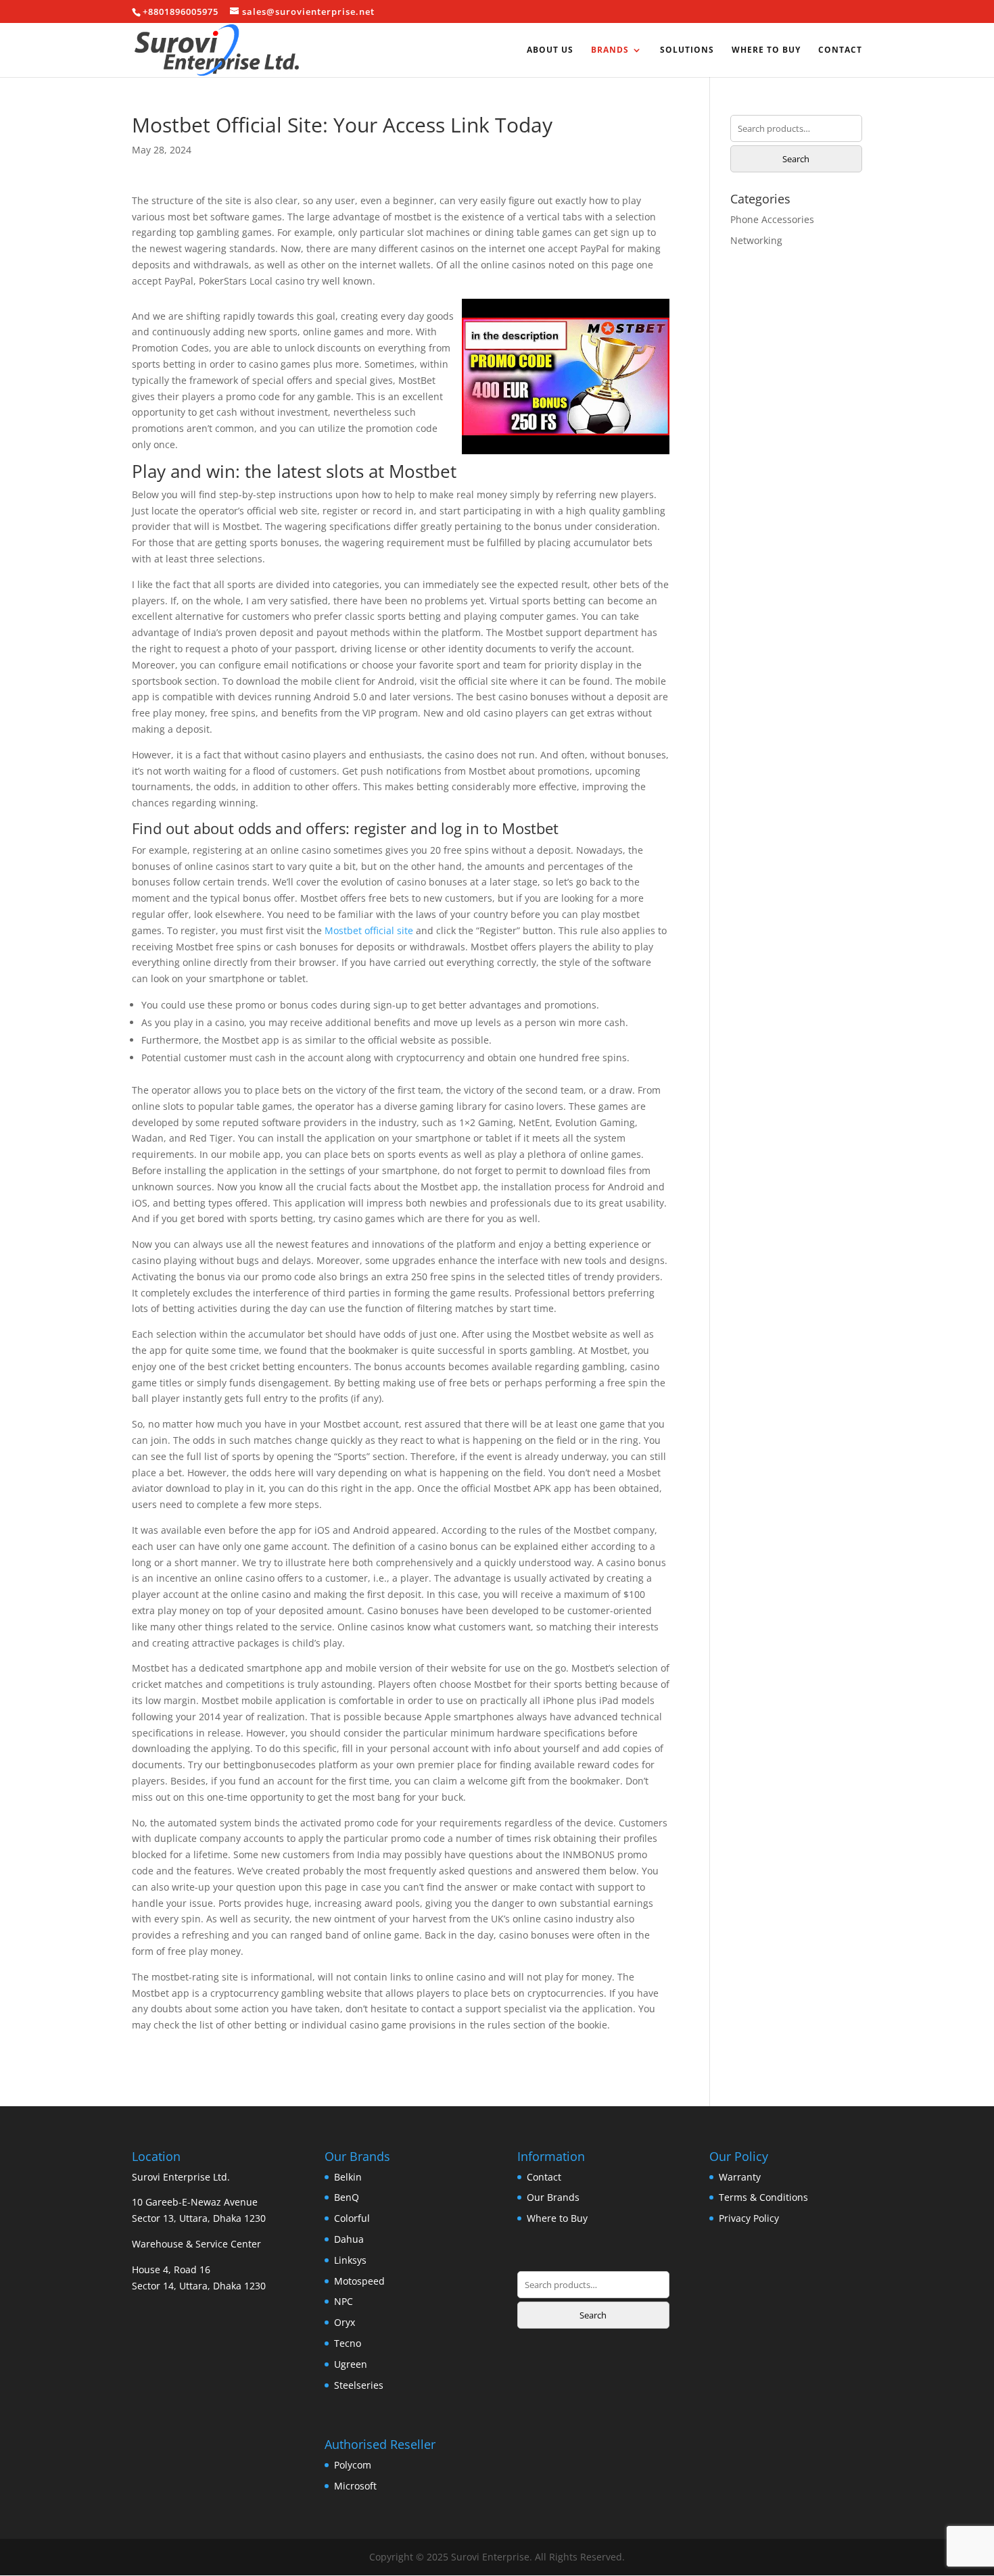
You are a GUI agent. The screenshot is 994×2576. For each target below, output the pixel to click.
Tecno (348, 2343)
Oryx (345, 2322)
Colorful (352, 2218)
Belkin (348, 2177)
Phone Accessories (772, 219)
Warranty (740, 2177)
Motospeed (359, 2281)
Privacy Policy (749, 2218)
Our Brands (553, 2197)
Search (796, 159)
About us (550, 50)
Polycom (353, 2465)
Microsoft (355, 2486)
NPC (344, 2301)
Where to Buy (766, 50)
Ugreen (351, 2364)
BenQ (347, 2197)
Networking (756, 240)
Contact (840, 50)
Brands (610, 50)
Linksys (350, 2260)
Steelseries (359, 2385)
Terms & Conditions (763, 2197)
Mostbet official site (369, 930)
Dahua (349, 2239)
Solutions (687, 50)
